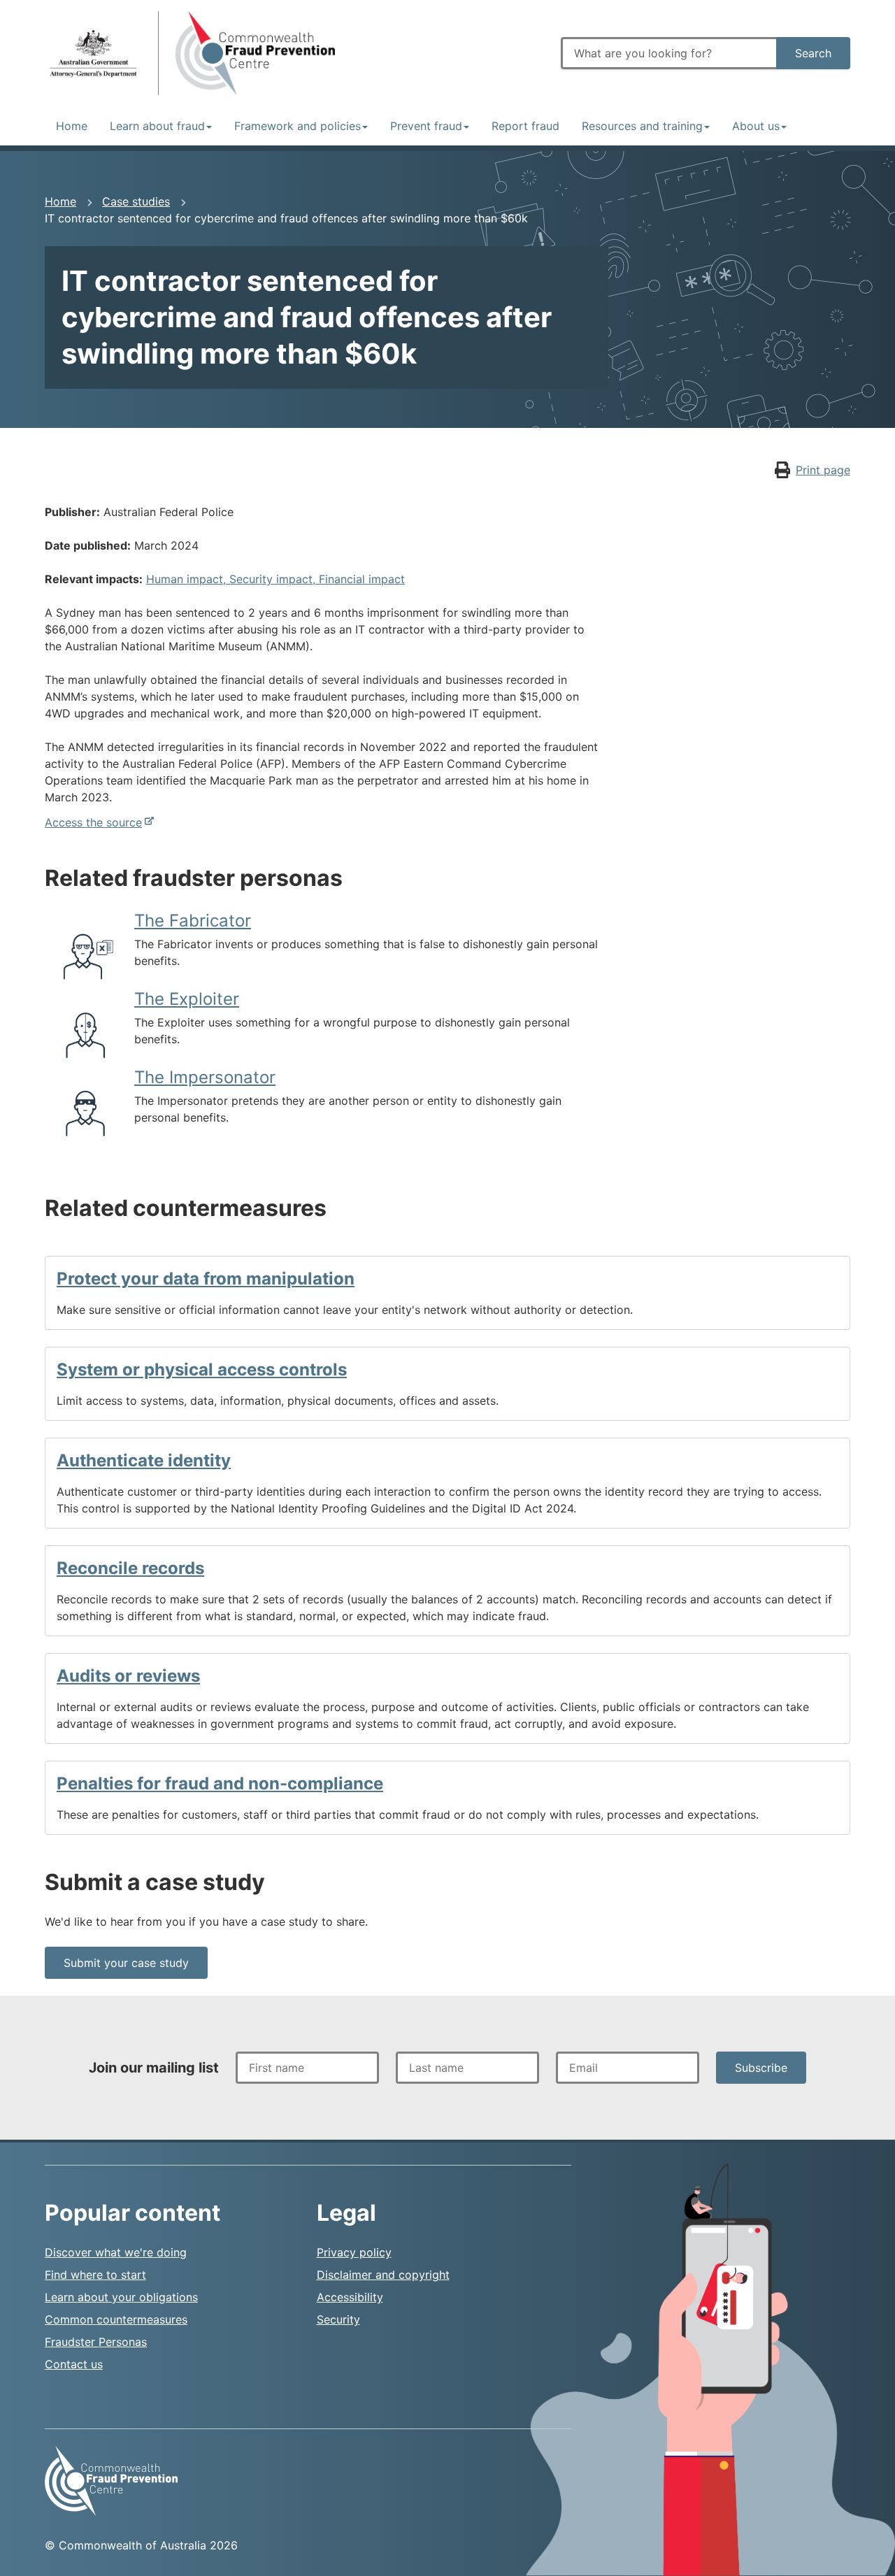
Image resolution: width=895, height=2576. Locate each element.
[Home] (93, 53)
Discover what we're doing (116, 2252)
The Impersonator (205, 1077)
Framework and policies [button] (298, 126)
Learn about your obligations (121, 2297)
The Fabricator (193, 921)
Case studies (136, 201)
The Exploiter (187, 999)
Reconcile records (130, 1568)
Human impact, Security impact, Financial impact (275, 579)
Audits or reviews (128, 1676)
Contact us (74, 2364)
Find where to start (95, 2275)
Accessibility (350, 2297)
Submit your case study (126, 1963)
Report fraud (525, 126)
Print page (823, 470)
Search (813, 53)
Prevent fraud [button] (426, 126)
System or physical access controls (202, 1369)
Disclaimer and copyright (383, 2275)
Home (72, 126)
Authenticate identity (144, 1460)
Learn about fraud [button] (157, 126)
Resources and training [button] (642, 126)
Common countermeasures (116, 2319)
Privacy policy (354, 2252)
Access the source (93, 822)
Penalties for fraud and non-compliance (220, 1783)
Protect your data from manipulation (206, 1279)
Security (338, 2319)
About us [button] (756, 126)
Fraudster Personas (96, 2342)
